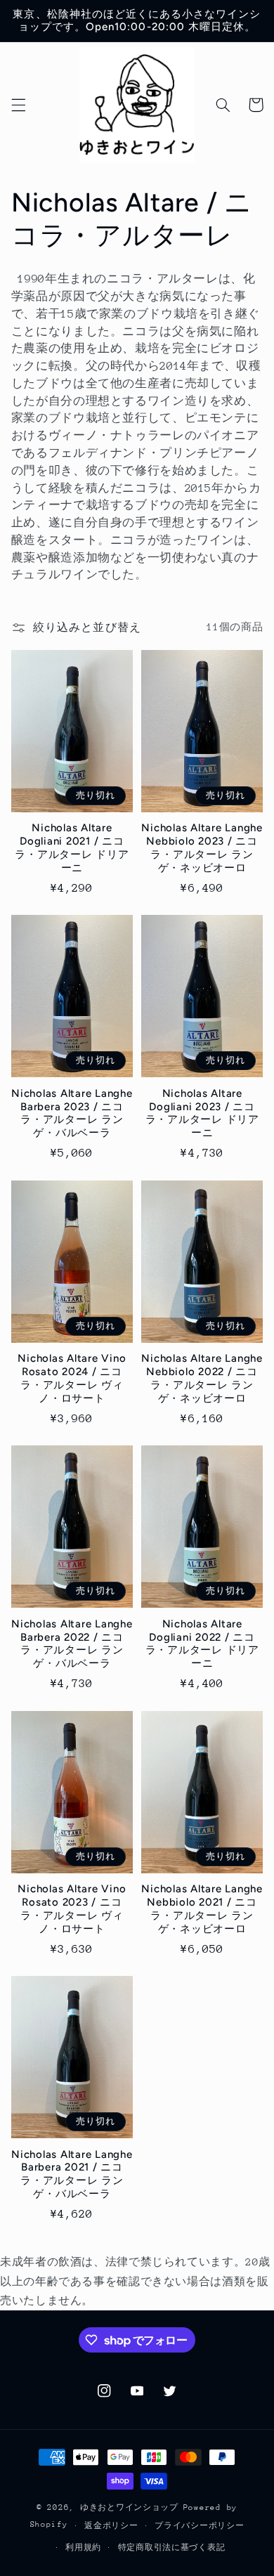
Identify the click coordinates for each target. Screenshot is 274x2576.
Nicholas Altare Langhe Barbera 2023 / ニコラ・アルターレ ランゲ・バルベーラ (72, 1113)
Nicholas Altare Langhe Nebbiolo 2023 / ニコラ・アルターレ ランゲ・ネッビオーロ (202, 847)
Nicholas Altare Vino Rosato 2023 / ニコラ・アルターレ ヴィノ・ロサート (72, 1908)
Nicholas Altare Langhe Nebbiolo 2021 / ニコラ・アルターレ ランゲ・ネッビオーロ (202, 1908)
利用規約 (83, 2548)
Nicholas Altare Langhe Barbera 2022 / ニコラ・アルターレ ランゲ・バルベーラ (72, 1644)
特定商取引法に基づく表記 (172, 2548)
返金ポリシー (111, 2526)
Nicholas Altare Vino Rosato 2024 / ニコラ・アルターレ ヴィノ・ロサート (72, 1378)
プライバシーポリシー (199, 2526)
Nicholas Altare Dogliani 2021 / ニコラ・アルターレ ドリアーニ (72, 847)
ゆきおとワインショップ (129, 2507)
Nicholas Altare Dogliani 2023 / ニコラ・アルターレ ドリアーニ (202, 1113)
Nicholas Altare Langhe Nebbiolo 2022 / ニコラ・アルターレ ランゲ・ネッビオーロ (202, 1378)
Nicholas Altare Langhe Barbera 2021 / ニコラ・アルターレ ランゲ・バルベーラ (72, 2174)
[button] (18, 105)
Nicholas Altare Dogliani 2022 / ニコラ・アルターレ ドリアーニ (202, 1644)
